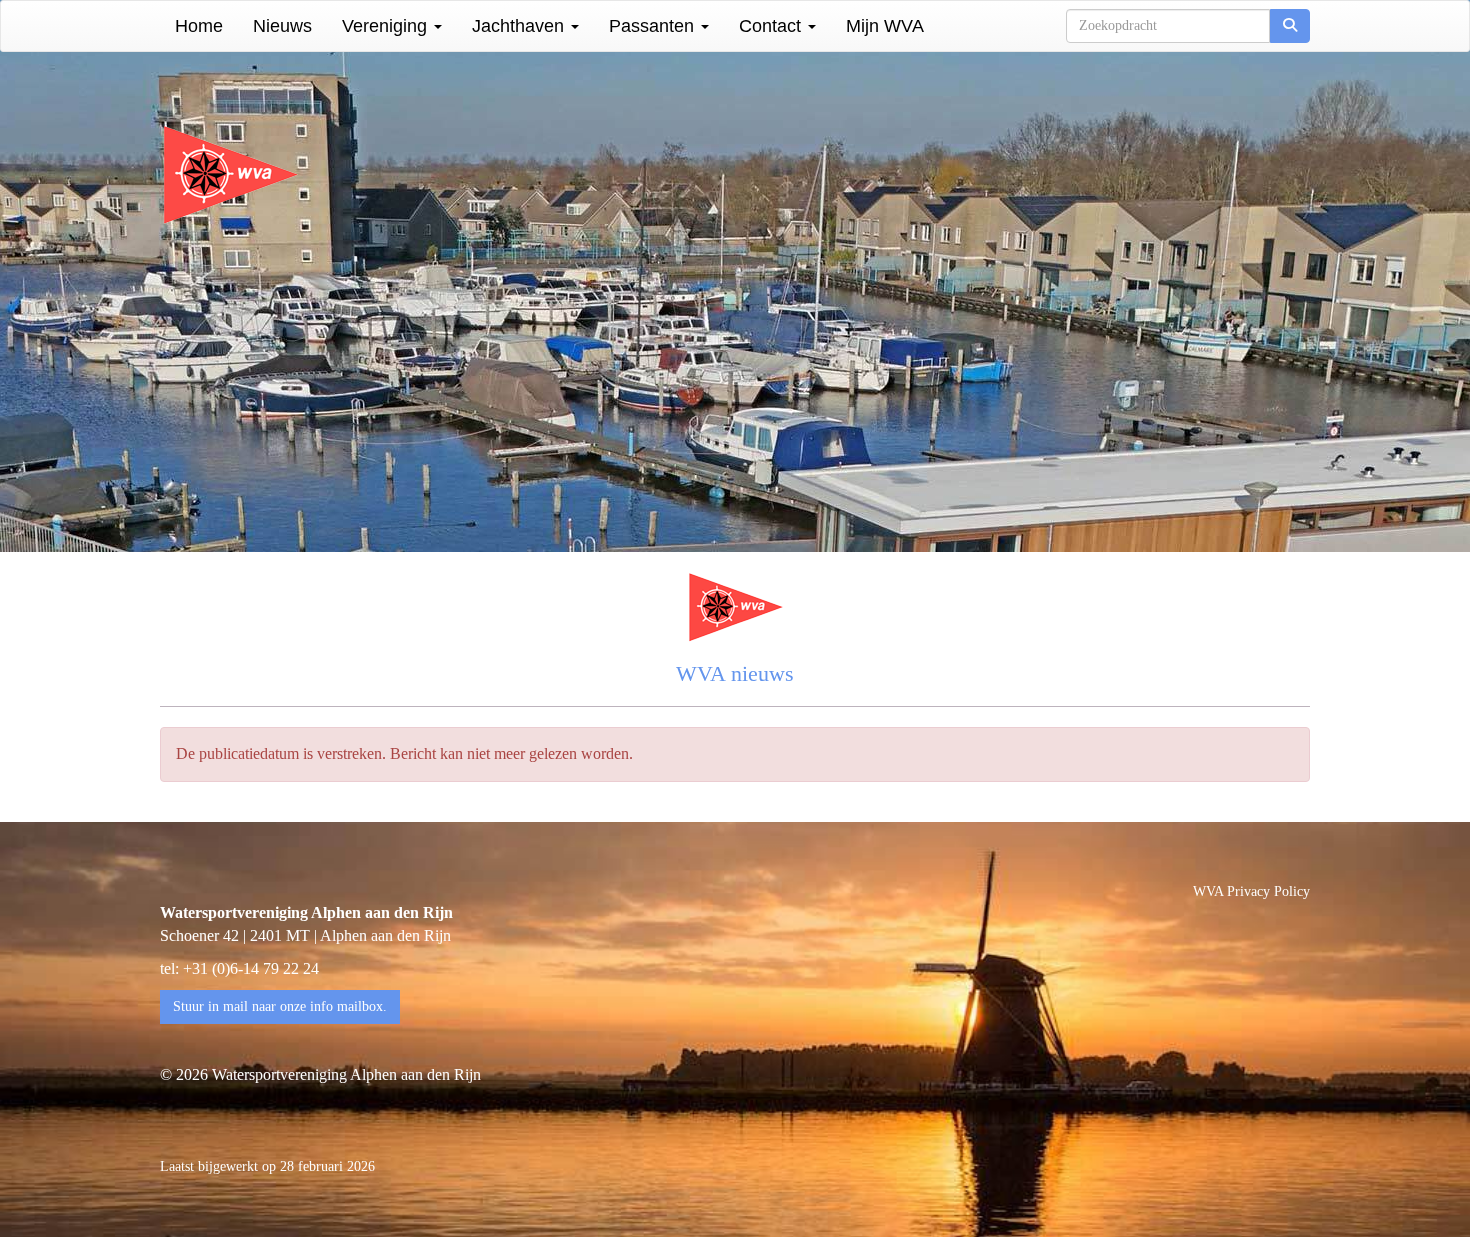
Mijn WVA (885, 26)
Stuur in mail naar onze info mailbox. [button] (280, 1006)
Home (199, 26)
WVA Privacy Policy (1251, 891)
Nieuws (282, 26)
